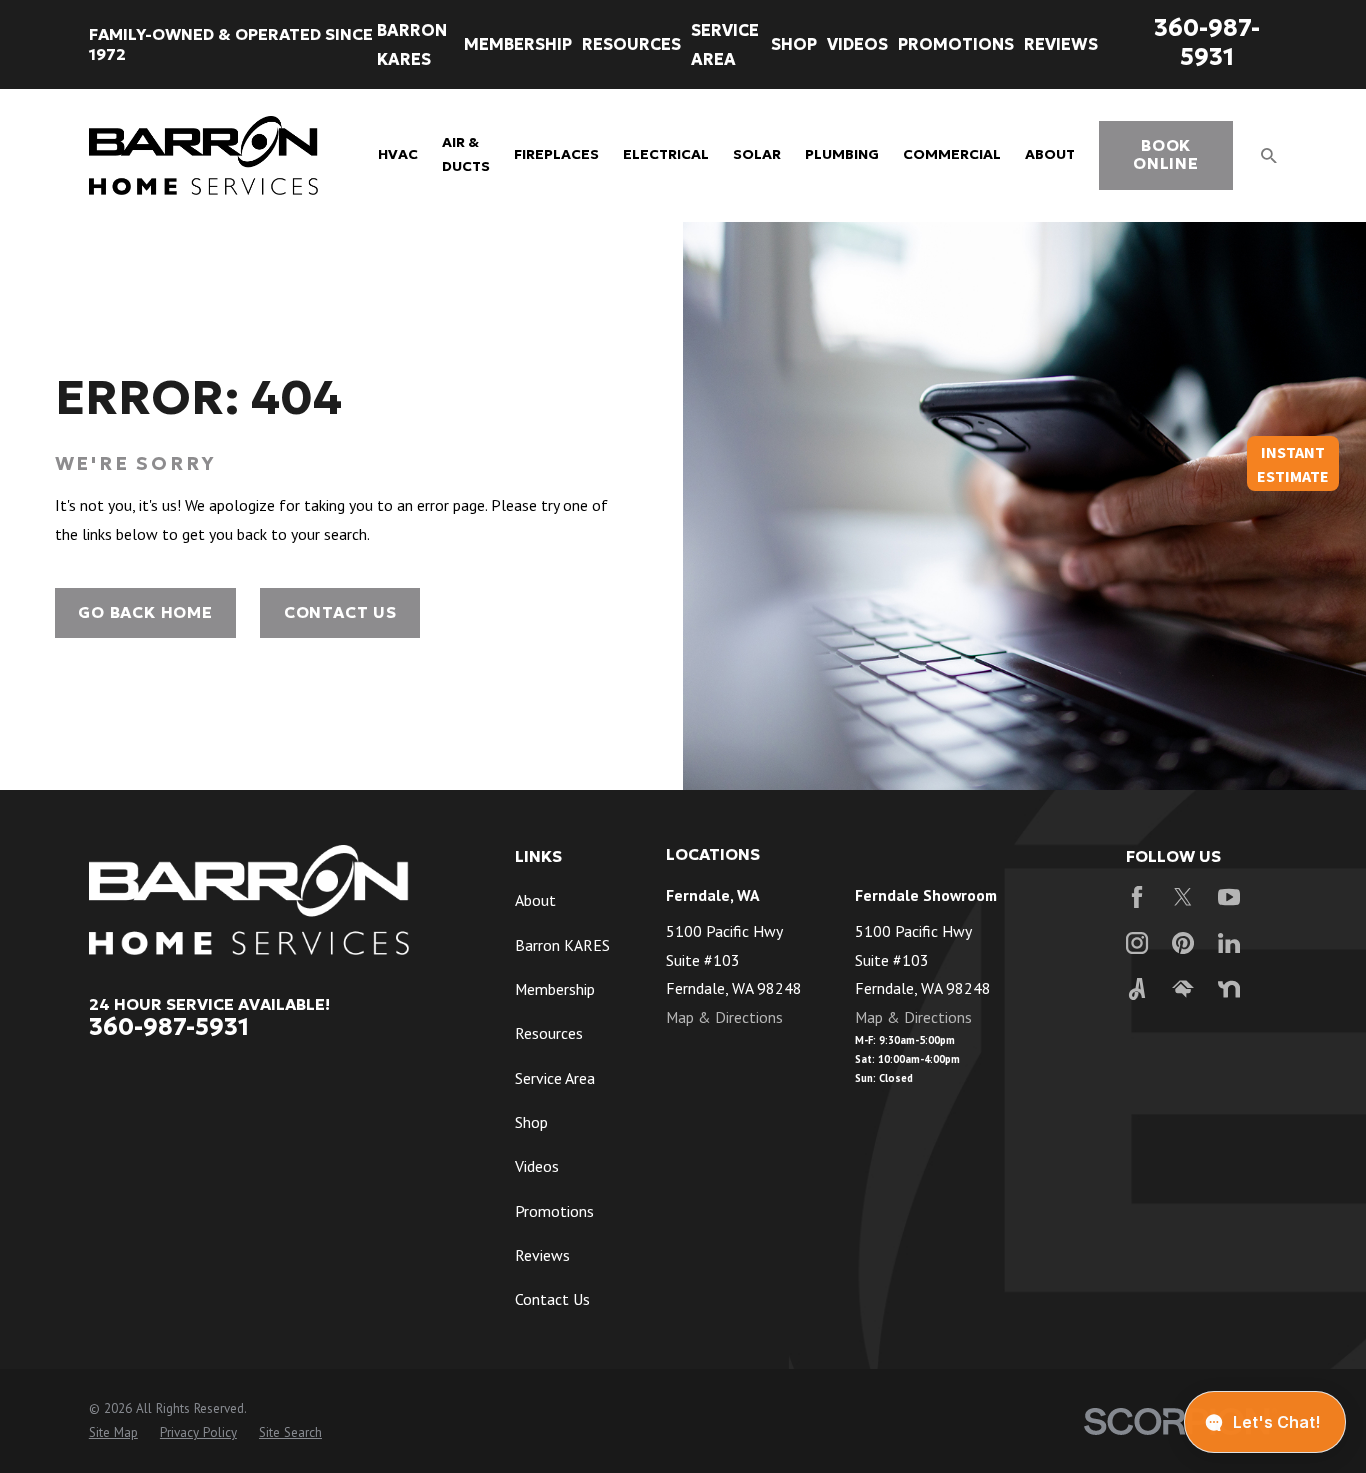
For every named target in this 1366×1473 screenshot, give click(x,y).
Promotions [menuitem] (956, 44)
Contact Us (340, 612)
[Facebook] (1137, 897)
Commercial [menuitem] (952, 154)
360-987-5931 (1207, 42)
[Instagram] (1137, 943)
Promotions (554, 1211)
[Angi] (1137, 989)
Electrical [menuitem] (666, 154)
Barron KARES (562, 945)
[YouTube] (1229, 897)
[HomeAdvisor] (1183, 989)
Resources (549, 1033)
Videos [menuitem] (857, 44)
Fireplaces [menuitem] (556, 154)
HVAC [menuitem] (398, 154)
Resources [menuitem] (631, 44)
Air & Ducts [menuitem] (466, 155)
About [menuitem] (1050, 154)
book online (1166, 155)
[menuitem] (113, 1433)
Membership (555, 989)
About (535, 900)
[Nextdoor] (1229, 989)
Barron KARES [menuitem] (412, 44)
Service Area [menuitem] (725, 44)
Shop (531, 1122)
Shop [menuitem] (794, 44)
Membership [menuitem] (518, 44)
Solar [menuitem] (757, 154)
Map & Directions (724, 1017)
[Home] (204, 155)
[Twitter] (1183, 897)
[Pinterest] (1183, 943)
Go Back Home (145, 612)
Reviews (542, 1255)
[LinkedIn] (1229, 943)
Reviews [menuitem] (1061, 44)
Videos (537, 1166)
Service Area (555, 1078)
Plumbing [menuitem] (842, 154)
